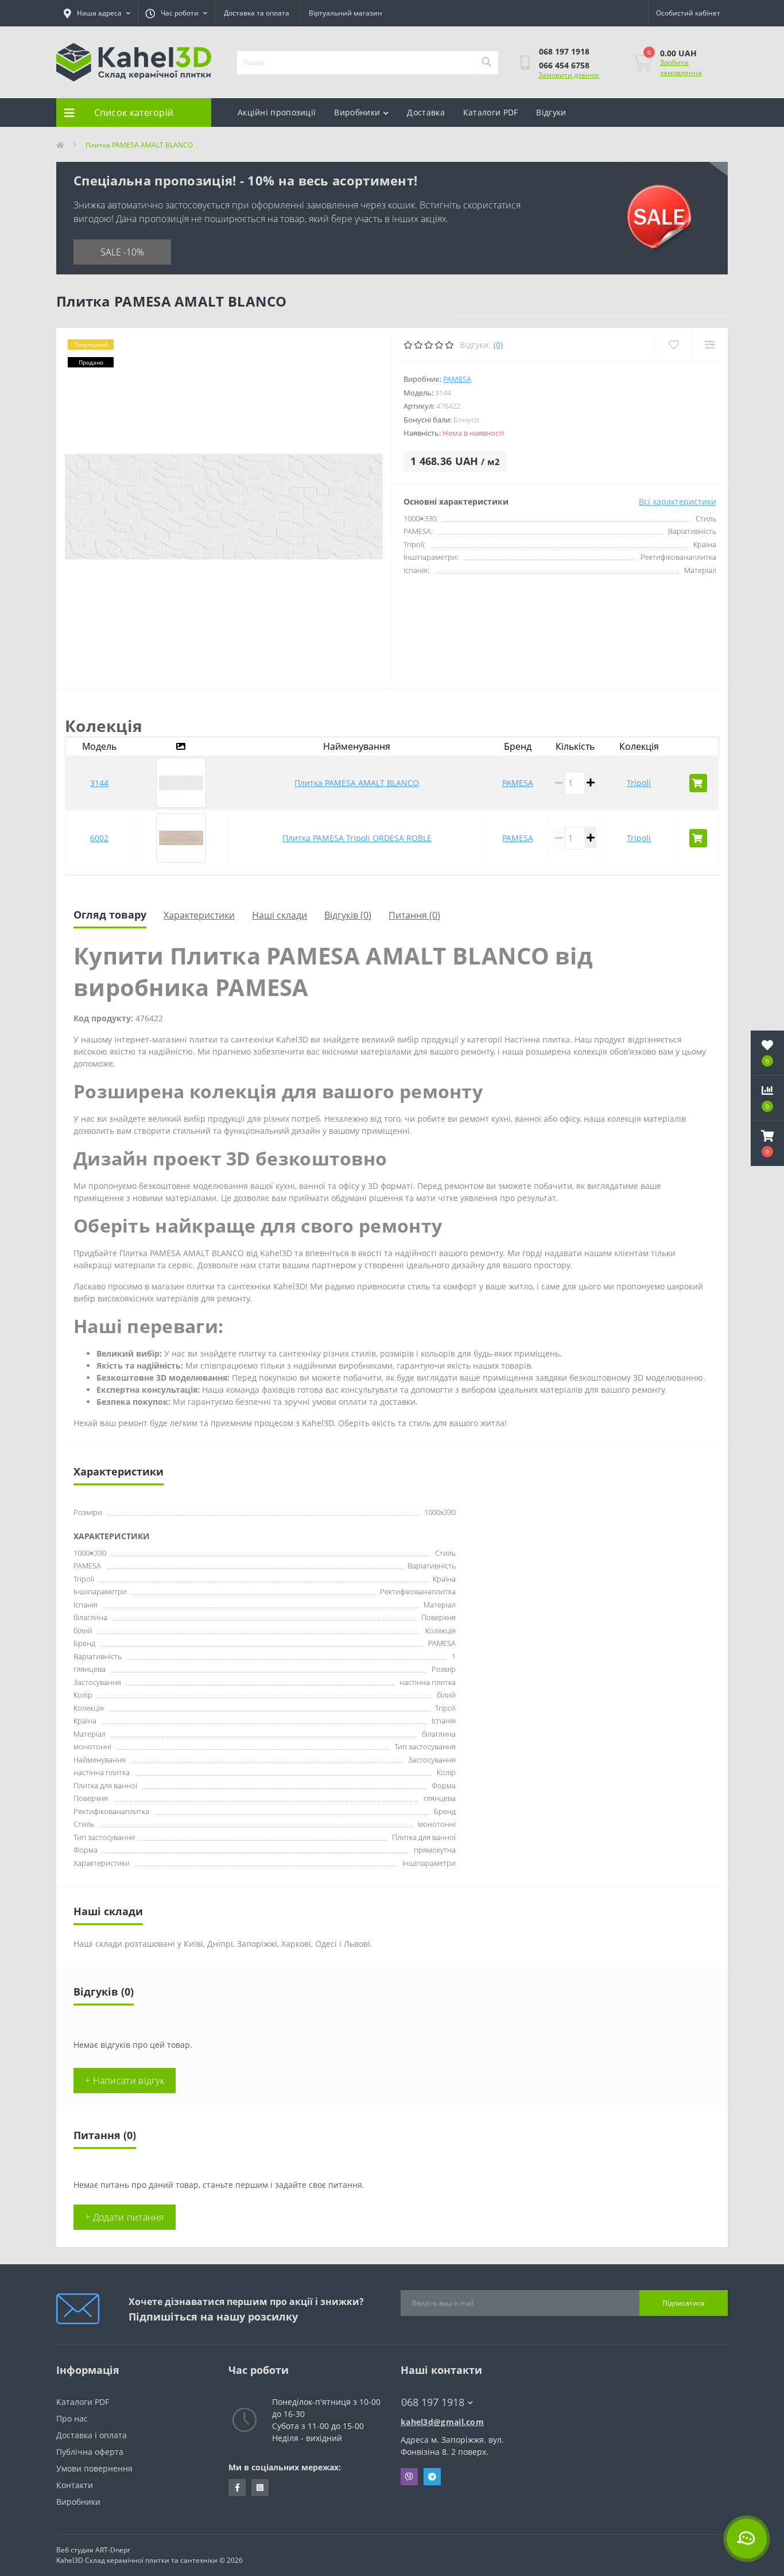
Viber (409, 2477)
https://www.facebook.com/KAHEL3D (237, 2488)
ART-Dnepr (113, 2550)
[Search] (486, 63)
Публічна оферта (90, 2452)
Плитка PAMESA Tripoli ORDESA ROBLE (357, 838)
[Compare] (710, 345)
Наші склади (280, 915)
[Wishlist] (674, 345)
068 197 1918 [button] (433, 2402)
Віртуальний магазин (346, 13)
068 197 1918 (564, 51)
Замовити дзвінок (569, 75)
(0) (498, 345)
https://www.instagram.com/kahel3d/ (260, 2488)
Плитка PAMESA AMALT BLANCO (357, 783)
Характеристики (199, 915)
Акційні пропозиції (277, 112)
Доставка (426, 112)
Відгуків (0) (348, 915)
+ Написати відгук (125, 2081)
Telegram (432, 2477)
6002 (99, 838)
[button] (767, 1144)
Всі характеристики (678, 501)
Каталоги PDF (491, 112)
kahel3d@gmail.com (442, 2422)
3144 (99, 783)
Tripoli (639, 783)
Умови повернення (94, 2468)
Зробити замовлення (681, 67)
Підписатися (684, 2303)
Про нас (72, 2418)
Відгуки (551, 112)
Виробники (357, 112)
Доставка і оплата (92, 2435)
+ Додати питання (125, 2217)
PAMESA (457, 379)
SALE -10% (122, 252)
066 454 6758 (564, 65)
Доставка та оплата (257, 13)
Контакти (75, 2485)
